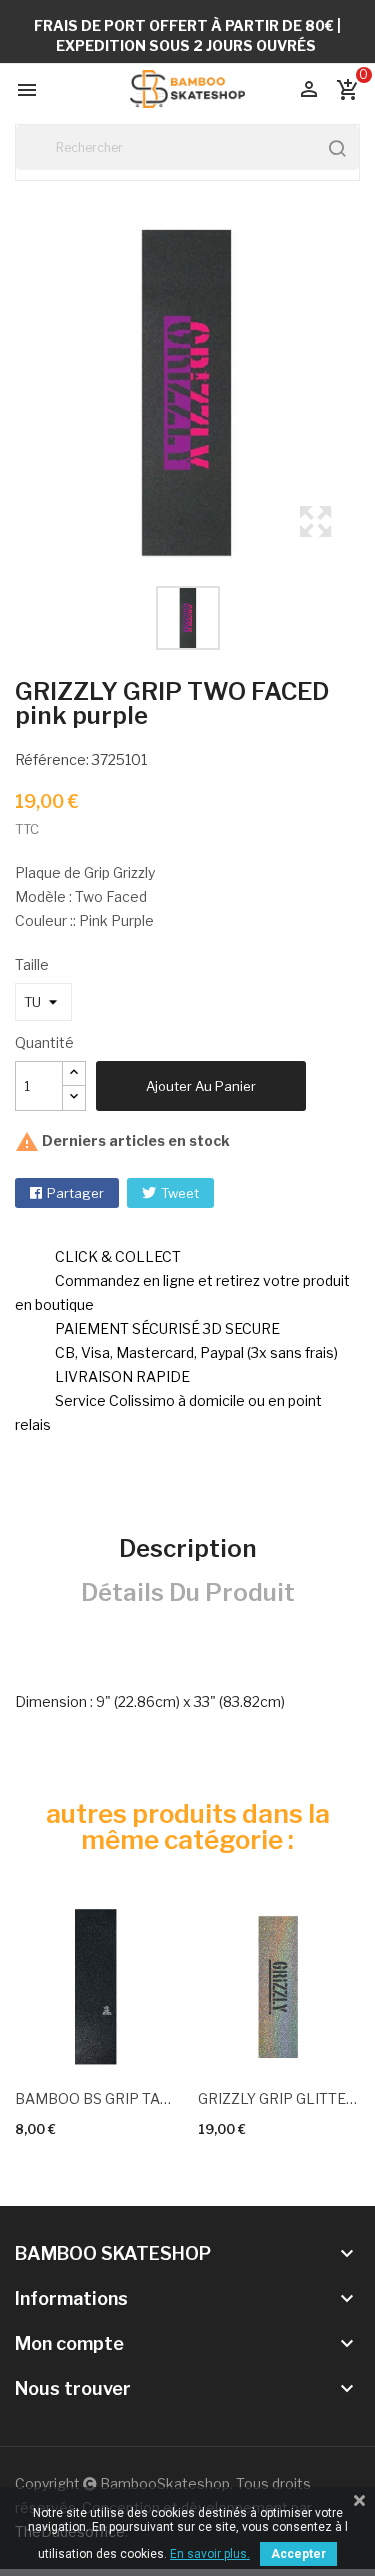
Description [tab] (188, 1548)
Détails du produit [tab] (188, 1592)
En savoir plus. (210, 2554)
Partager (75, 1193)
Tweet (180, 1193)
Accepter (298, 2554)
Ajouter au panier (201, 1086)
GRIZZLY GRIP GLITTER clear (279, 2098)
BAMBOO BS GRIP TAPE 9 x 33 (96, 2098)
